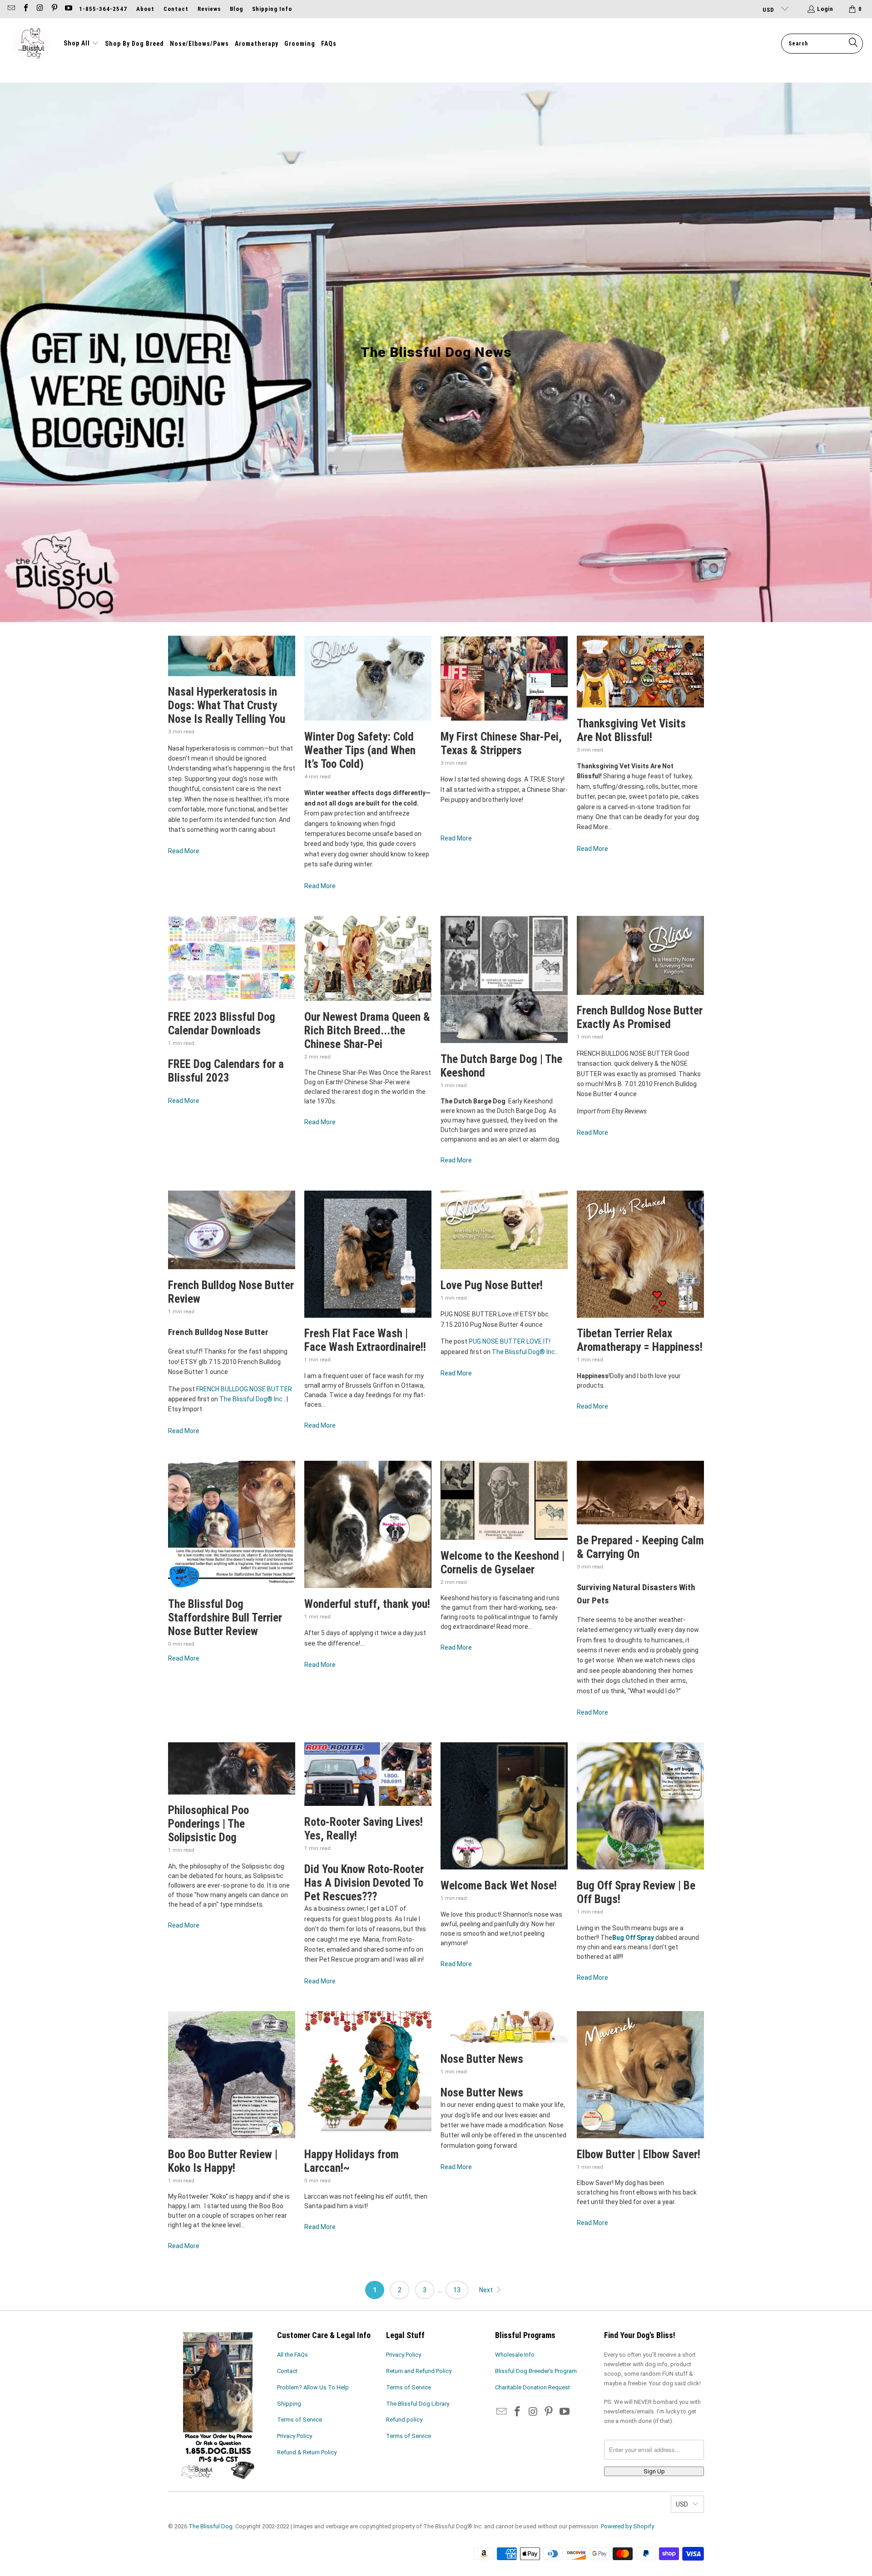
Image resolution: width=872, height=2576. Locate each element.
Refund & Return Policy (307, 2452)
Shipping (289, 2404)
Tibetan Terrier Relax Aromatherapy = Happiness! (640, 1340)
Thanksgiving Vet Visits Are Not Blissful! (631, 730)
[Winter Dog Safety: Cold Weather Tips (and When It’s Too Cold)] (368, 678)
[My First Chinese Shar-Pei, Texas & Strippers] (504, 678)
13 (457, 2290)
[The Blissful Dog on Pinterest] (54, 9)
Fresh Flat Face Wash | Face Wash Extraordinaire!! (365, 1340)
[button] (81, 44)
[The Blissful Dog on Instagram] (40, 9)
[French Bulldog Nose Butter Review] (232, 1230)
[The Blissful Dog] (32, 44)
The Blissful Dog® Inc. (252, 1399)
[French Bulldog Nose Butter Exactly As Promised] (640, 955)
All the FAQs (292, 2355)
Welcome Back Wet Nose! (499, 1886)
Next (487, 2290)
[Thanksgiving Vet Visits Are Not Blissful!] (640, 672)
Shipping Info (272, 9)
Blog (236, 9)
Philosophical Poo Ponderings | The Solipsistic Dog (208, 1824)
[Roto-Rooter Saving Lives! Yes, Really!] (368, 1774)
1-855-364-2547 (103, 9)
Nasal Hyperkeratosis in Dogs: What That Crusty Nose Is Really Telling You (227, 705)
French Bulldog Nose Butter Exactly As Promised (640, 1017)
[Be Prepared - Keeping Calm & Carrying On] (640, 1493)
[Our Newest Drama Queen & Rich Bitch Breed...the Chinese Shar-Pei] (368, 958)
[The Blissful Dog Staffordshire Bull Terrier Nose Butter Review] (232, 1524)
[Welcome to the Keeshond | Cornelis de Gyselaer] (504, 1500)
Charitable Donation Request (533, 2387)
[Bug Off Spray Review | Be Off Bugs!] (640, 1806)
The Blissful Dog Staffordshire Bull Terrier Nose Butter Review (225, 1618)
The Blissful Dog (211, 2526)
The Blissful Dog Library (418, 2404)
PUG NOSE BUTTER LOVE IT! (510, 1341)
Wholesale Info (515, 2355)
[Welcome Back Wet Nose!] (504, 1806)
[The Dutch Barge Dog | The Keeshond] (504, 979)
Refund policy (404, 2420)
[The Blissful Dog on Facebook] (25, 9)
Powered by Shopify (627, 2526)
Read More (184, 851)
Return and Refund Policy (419, 2371)
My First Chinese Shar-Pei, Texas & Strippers (501, 744)
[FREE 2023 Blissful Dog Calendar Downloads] (232, 958)
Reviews (209, 9)
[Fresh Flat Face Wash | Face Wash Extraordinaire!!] (368, 1254)
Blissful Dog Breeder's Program (536, 2371)
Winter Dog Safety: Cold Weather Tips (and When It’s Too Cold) (360, 750)
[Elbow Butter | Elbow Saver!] (640, 2075)
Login (825, 9)
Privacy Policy (295, 2436)
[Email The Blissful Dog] (11, 9)
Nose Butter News (482, 2059)
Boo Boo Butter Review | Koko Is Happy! (223, 2161)
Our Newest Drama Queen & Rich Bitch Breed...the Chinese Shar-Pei (367, 1031)
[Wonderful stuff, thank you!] (368, 1524)
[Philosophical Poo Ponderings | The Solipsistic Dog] (232, 1768)
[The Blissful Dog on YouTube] (68, 9)
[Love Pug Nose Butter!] (504, 1230)
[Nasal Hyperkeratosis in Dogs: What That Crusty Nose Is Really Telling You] (232, 656)
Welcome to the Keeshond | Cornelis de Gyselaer (503, 1563)
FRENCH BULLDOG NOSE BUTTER (244, 1389)
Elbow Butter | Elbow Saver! (639, 2154)
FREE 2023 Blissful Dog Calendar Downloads (222, 1024)
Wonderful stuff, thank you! (367, 1604)
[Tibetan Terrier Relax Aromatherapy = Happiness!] (640, 1254)
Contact (176, 9)
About (145, 9)
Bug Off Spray (633, 1938)
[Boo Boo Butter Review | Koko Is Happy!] (232, 2075)
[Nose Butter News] (504, 2027)
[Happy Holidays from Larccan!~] (368, 2075)
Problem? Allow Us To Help (313, 2387)
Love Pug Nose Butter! (492, 1285)
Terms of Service (300, 2420)
